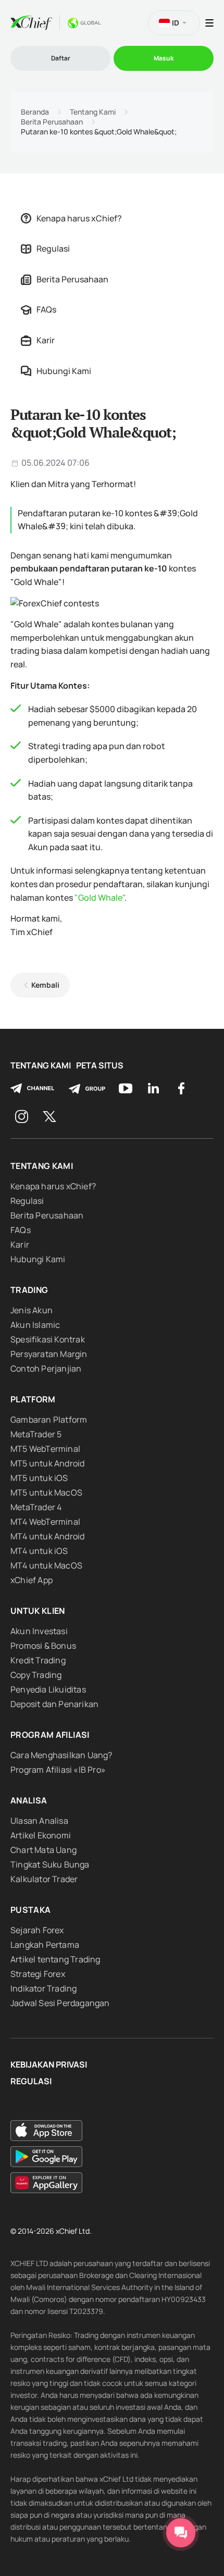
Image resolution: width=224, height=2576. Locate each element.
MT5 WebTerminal (45, 1449)
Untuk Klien (38, 1611)
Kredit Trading (38, 1660)
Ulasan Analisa (39, 1821)
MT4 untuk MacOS (46, 1565)
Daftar (61, 58)
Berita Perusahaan (52, 122)
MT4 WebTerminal (45, 1522)
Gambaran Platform (49, 1420)
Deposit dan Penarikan (54, 1704)
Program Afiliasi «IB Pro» (58, 1770)
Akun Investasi (39, 1631)
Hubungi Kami (64, 371)
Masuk (164, 58)
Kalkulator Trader (44, 1879)
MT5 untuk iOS (39, 1478)
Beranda (35, 112)
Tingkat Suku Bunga (50, 1864)
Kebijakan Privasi (49, 2065)
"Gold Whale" (99, 898)
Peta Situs (100, 1066)
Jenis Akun (32, 1310)
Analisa (29, 1800)
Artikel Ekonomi (41, 1835)
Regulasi (53, 248)
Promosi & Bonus (43, 1646)
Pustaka (30, 1910)
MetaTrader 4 (36, 1507)
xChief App (32, 1580)
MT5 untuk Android (47, 1463)
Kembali (45, 985)
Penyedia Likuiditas (48, 1689)
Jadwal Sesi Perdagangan (60, 2003)
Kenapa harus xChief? (79, 218)
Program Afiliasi (50, 1735)
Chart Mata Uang (43, 1850)
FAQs (46, 309)
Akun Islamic (35, 1325)
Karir (46, 340)
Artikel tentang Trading (55, 1959)
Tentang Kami (93, 112)
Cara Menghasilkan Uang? (61, 1755)
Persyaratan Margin (49, 1354)
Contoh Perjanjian (46, 1368)
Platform (33, 1399)
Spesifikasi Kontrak (48, 1339)
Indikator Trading (43, 1988)
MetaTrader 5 (36, 1434)
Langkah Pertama (45, 1945)
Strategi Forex (38, 1974)
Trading (29, 1290)
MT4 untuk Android (47, 1536)
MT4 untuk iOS (39, 1551)
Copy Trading (36, 1675)
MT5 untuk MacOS (46, 1492)
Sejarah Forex (37, 1930)
